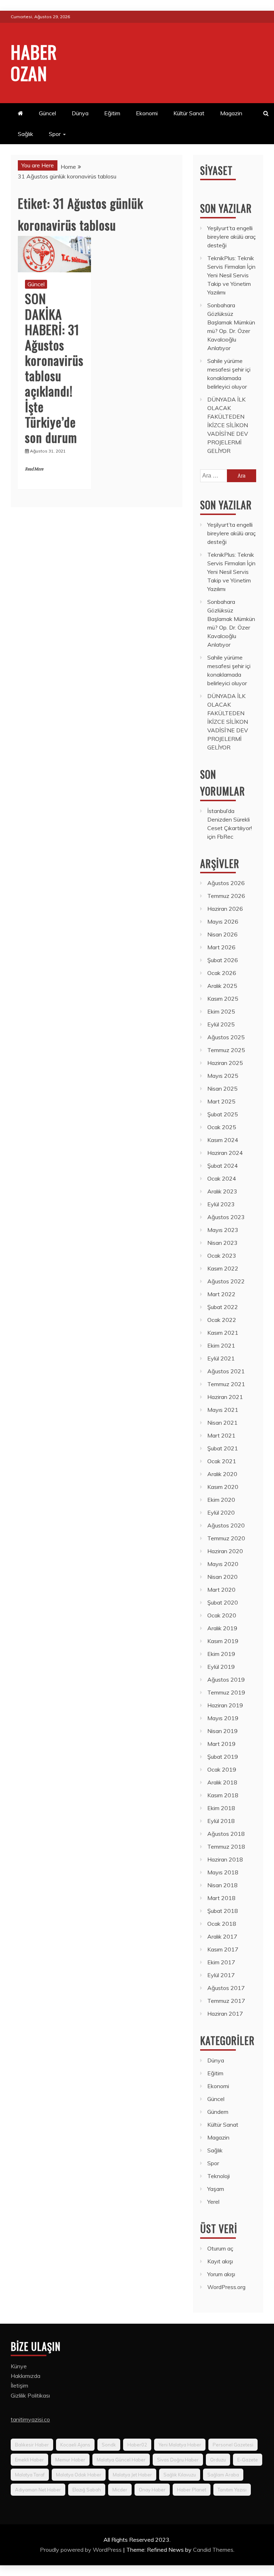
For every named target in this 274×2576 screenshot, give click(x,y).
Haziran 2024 (225, 1153)
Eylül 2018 (221, 1821)
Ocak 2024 (222, 1178)
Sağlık (26, 134)
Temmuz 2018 (226, 1847)
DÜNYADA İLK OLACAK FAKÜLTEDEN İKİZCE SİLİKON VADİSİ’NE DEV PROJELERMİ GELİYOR (228, 425)
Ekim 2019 (221, 1654)
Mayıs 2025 (223, 1076)
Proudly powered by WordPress (82, 2550)
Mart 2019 (221, 1744)
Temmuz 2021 (226, 1384)
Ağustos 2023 (226, 1217)
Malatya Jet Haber (132, 2475)
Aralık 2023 (222, 1191)
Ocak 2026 (222, 973)
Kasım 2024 (223, 1140)
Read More (34, 469)
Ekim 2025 (221, 1011)
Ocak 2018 (222, 1924)
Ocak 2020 (222, 1615)
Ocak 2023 (222, 1256)
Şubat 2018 (223, 1911)
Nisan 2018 (222, 1885)
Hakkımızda (26, 2376)
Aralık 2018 (222, 1782)
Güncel (47, 113)
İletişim (19, 2385)
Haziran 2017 (225, 2014)
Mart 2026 (221, 947)
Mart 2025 (221, 1101)
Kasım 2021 (223, 1333)
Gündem (218, 2112)
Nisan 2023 (222, 1243)
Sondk (109, 2445)
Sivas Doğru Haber (178, 2460)
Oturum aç (220, 2248)
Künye (19, 2366)
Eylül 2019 (221, 1667)
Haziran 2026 (225, 909)
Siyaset (216, 170)
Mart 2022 (221, 1294)
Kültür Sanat (189, 113)
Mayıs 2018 (223, 1872)
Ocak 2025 (222, 1127)
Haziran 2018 (225, 1859)
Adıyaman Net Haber (38, 2490)
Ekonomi (147, 113)
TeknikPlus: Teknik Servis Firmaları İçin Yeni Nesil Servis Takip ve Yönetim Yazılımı (231, 275)
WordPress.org (226, 2287)
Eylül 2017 (221, 1975)
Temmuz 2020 (226, 1538)
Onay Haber (152, 2490)
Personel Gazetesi (233, 2445)
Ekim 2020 (221, 1500)
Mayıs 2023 (223, 1230)
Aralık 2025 (222, 986)
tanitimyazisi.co (30, 2419)
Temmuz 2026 (226, 896)
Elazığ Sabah (87, 2490)
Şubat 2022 (223, 1307)
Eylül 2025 (221, 1024)
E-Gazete (248, 2460)
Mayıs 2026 (223, 921)
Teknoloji (219, 2176)
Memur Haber (70, 2460)
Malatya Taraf (30, 2475)
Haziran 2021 (225, 1397)
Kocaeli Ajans (75, 2445)
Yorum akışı (221, 2274)
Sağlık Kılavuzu (180, 2475)
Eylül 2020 (221, 1512)
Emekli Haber (29, 2460)
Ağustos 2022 (226, 1281)
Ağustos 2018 (226, 1834)
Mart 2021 (221, 1435)
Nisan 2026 (222, 934)
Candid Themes (213, 2550)
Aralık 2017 (222, 1936)
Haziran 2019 (225, 1705)
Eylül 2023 (221, 1204)
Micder (120, 2490)
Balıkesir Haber (32, 2445)
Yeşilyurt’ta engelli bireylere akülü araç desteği (232, 237)
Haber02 (137, 2445)
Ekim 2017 (221, 1962)
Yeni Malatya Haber (180, 2445)
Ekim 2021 (221, 1345)
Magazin (231, 113)
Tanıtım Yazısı (232, 2490)
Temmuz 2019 (226, 1692)
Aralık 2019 (222, 1628)
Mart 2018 (221, 1898)
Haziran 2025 (225, 1063)
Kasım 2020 (223, 1487)
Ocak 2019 (222, 1769)
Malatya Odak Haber (79, 2475)
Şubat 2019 (223, 1757)
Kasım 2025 (223, 999)
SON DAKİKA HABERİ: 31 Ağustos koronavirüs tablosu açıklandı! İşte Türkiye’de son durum (54, 368)
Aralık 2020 (222, 1474)
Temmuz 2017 (226, 2001)
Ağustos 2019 (226, 1680)
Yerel (213, 2202)
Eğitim (112, 113)
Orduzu (218, 2460)
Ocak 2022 (222, 1320)
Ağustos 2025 (226, 1037)
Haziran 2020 (225, 1551)
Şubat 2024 (223, 1166)
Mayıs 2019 (223, 1718)
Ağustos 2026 (226, 883)
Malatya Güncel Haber (121, 2460)
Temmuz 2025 (226, 1050)
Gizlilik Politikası (30, 2395)
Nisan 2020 (222, 1577)
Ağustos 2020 (226, 1525)
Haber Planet (192, 2490)
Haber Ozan (34, 62)
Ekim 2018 (221, 1808)
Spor (55, 134)
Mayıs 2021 (223, 1410)
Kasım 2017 (223, 1949)
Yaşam (216, 2189)
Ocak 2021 (222, 1461)
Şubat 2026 (223, 960)
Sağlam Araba (223, 2475)
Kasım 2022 (223, 1268)
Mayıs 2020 (223, 1564)
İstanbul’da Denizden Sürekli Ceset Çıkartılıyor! (230, 819)
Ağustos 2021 (226, 1371)
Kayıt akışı (220, 2261)
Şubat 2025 (223, 1114)
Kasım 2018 (223, 1795)
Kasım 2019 (223, 1641)
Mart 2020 (221, 1590)
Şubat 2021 (223, 1448)
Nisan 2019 (222, 1731)
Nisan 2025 (222, 1089)
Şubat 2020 (223, 1602)
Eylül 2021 (221, 1358)
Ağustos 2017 (226, 1988)
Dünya (80, 113)
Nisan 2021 (222, 1423)
